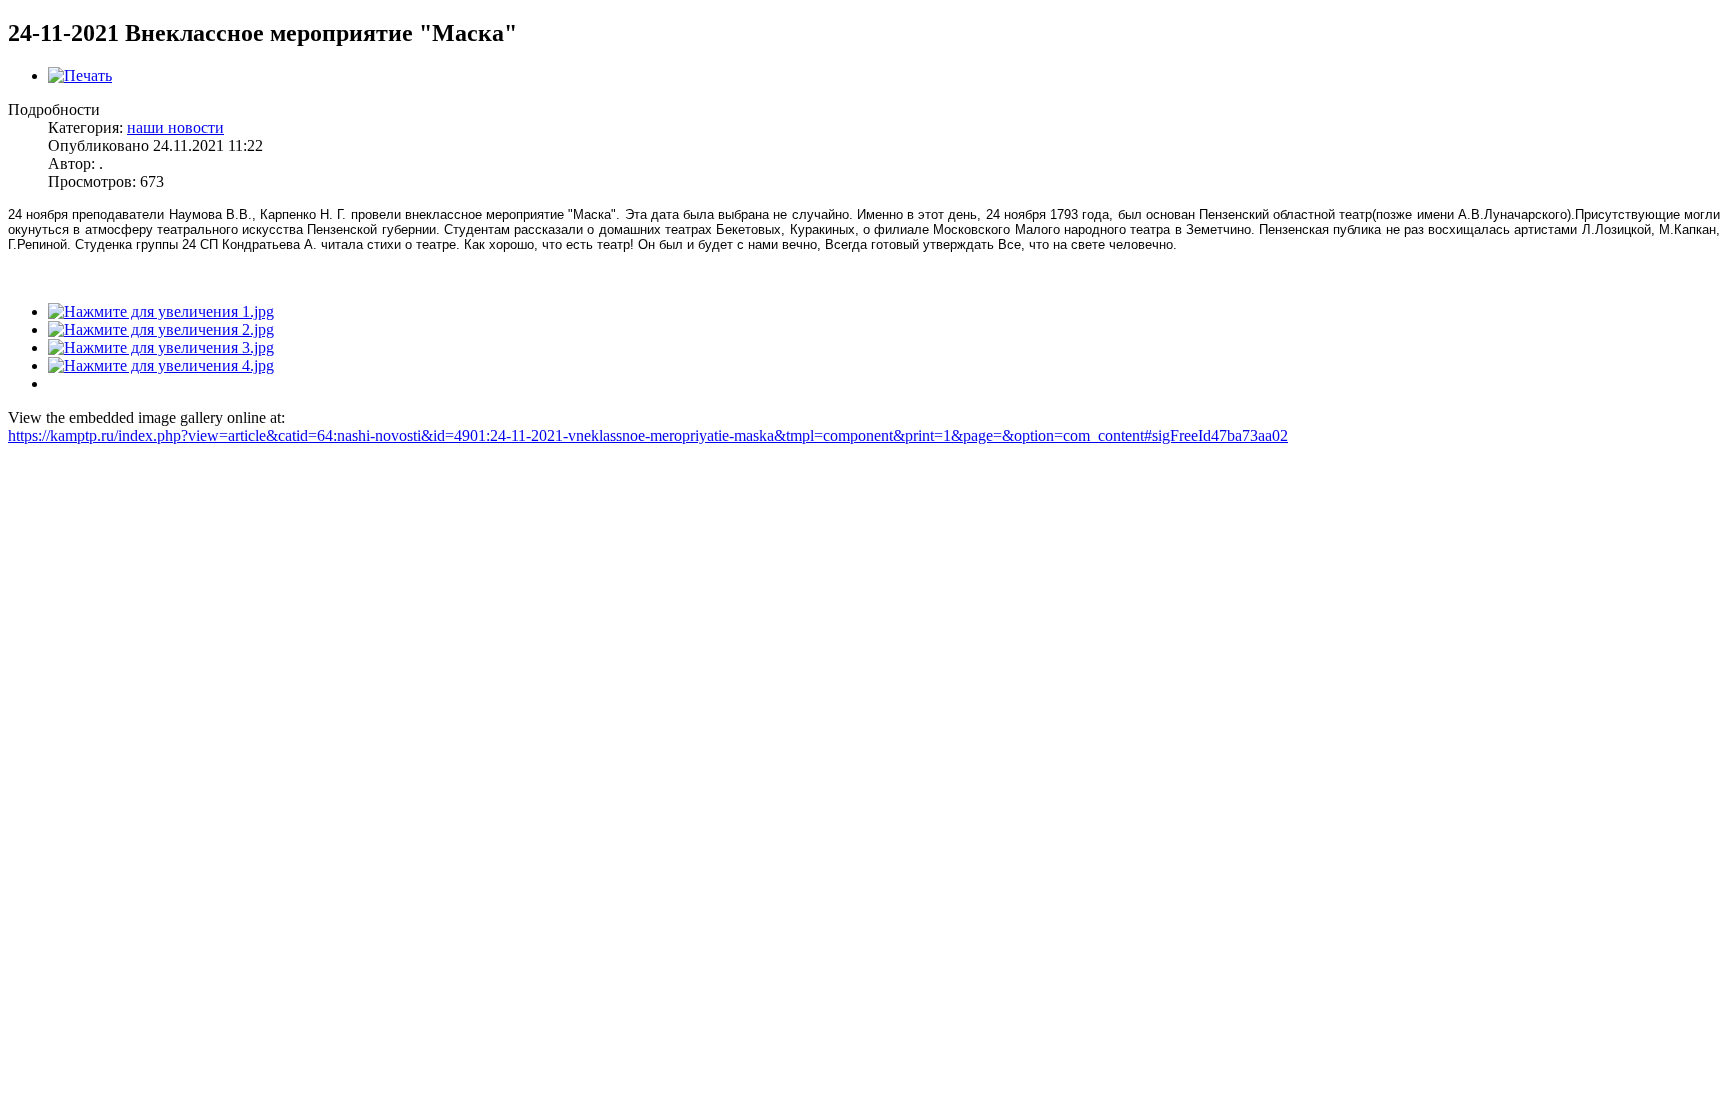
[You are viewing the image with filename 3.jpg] (161, 347)
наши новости (175, 127)
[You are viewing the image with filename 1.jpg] (161, 311)
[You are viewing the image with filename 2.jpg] (161, 329)
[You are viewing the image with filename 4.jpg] (161, 365)
